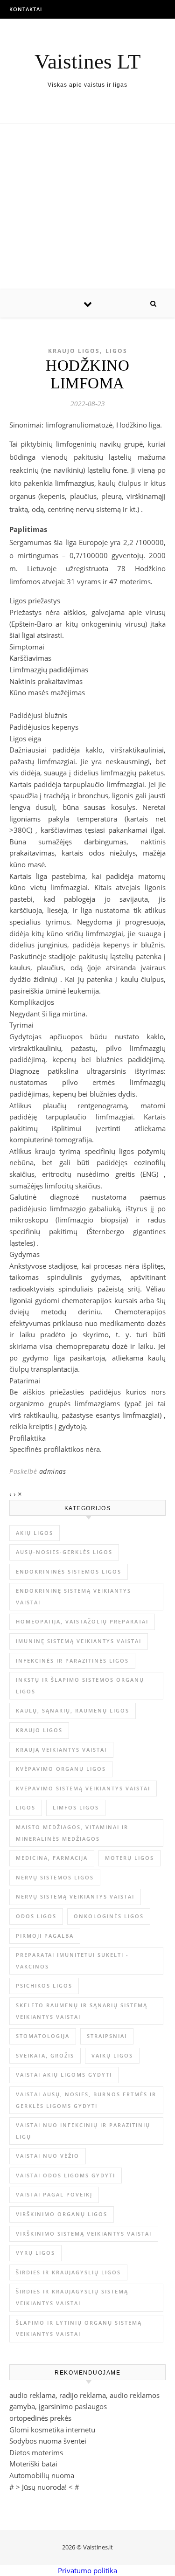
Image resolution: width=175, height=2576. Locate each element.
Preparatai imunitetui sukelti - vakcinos (72, 1961)
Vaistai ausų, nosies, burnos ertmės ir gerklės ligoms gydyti (86, 2100)
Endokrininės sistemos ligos (69, 1571)
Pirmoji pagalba (45, 1936)
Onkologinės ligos (109, 1916)
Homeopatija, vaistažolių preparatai (82, 1621)
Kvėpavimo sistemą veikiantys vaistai (83, 1788)
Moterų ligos (129, 1858)
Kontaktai (26, 9)
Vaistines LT (87, 62)
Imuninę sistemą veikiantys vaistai (79, 1641)
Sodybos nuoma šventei (48, 2441)
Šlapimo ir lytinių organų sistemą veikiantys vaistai (79, 2328)
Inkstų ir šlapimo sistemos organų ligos (80, 1685)
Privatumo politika (87, 2570)
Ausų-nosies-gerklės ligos (64, 1552)
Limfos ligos (76, 1807)
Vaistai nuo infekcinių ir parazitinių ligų (83, 2131)
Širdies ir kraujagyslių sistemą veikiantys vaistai (72, 2297)
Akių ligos (35, 1533)
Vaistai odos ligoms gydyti (66, 2175)
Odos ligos (36, 1916)
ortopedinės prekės (40, 2418)
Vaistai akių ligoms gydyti (64, 2075)
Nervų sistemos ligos (55, 1877)
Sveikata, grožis (45, 2055)
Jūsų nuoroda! (44, 2487)
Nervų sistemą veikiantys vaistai (75, 1896)
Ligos (116, 351)
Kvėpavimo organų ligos (61, 1769)
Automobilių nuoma (42, 2475)
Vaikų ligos (112, 2055)
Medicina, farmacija (52, 1858)
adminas (53, 1471)
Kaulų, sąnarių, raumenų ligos (73, 1710)
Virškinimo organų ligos (62, 2214)
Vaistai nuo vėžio (48, 2156)
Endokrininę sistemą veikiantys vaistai (73, 1596)
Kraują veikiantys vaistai (61, 1750)
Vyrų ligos (35, 2253)
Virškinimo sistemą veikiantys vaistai (84, 2234)
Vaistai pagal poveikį (54, 2194)
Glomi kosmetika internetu (52, 2430)
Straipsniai (107, 2036)
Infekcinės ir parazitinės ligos (72, 1661)
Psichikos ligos (44, 1986)
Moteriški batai (33, 2464)
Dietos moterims (36, 2452)
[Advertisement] (87, 207)
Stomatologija (43, 2036)
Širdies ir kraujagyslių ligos (68, 2272)
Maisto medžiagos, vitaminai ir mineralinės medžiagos (72, 1833)
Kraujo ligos (74, 351)
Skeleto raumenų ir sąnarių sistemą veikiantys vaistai (82, 2011)
